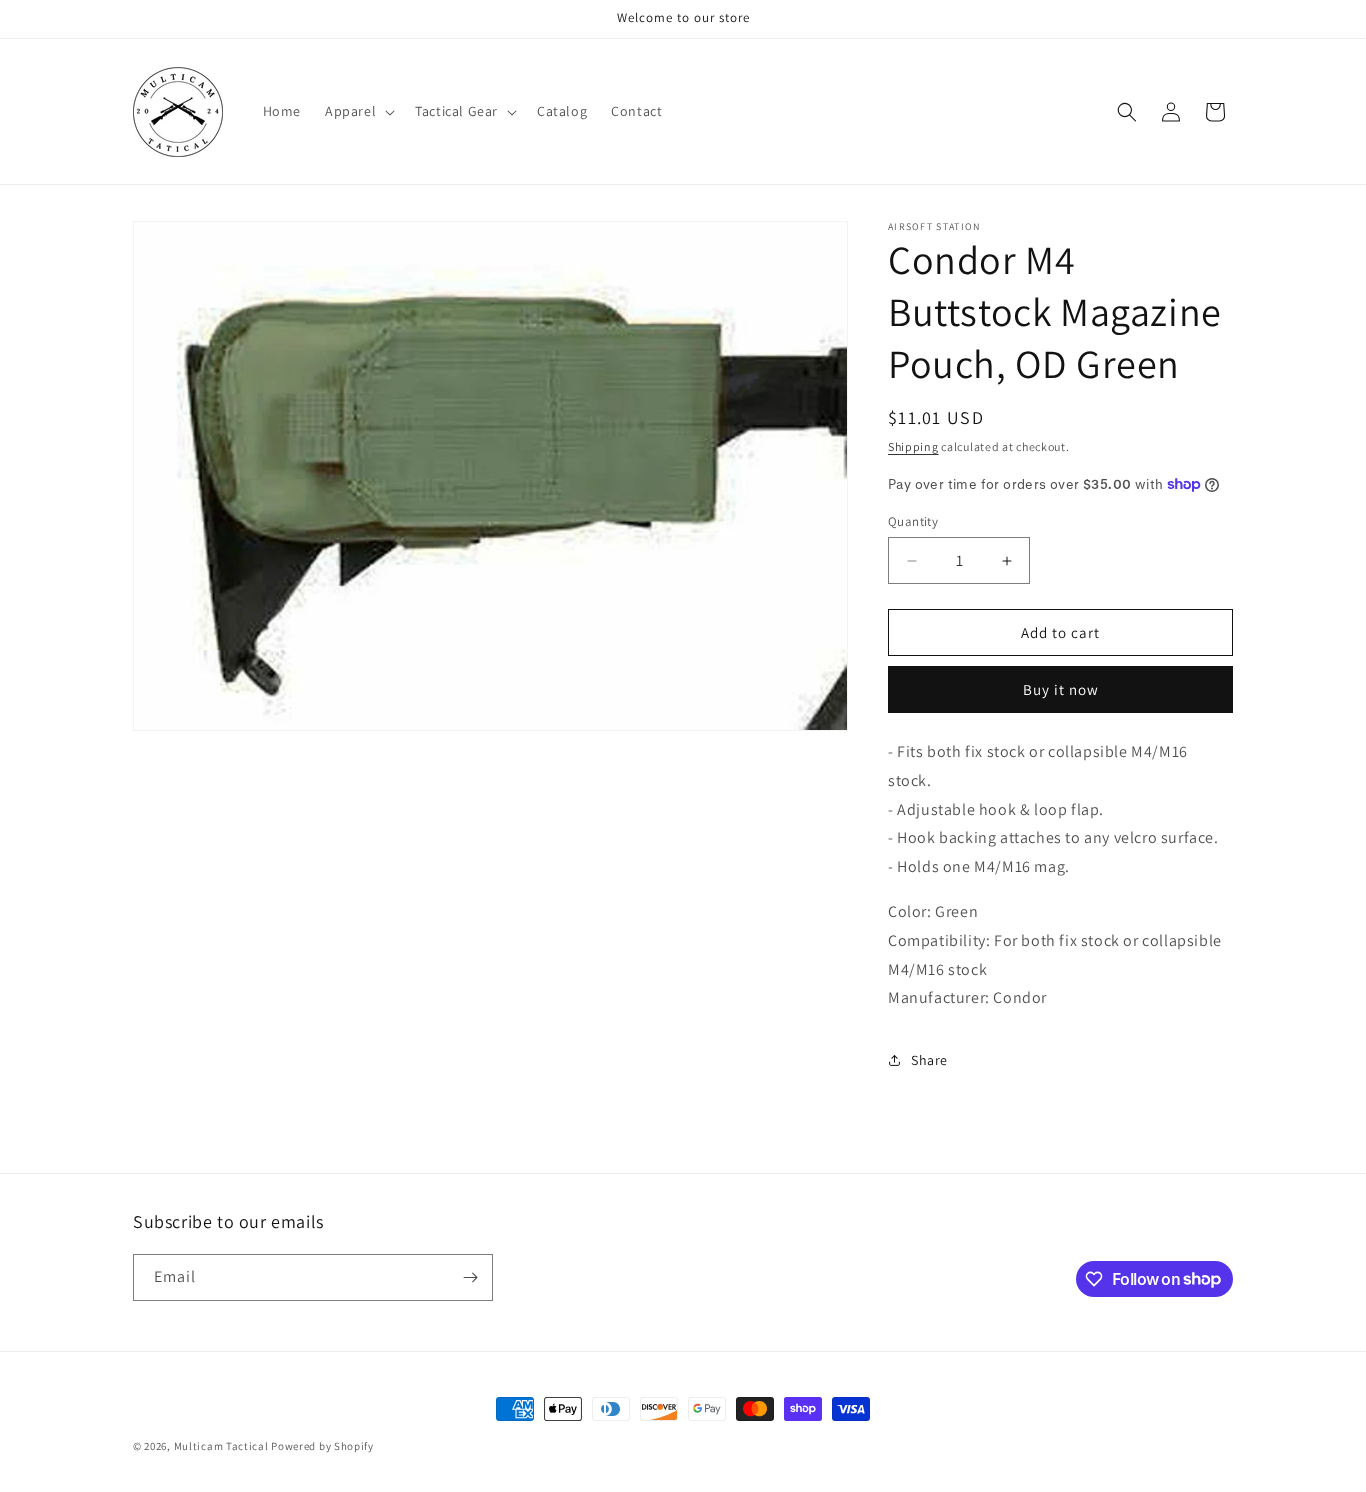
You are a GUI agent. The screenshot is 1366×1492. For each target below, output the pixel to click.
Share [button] (929, 1060)
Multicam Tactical (221, 1446)
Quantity (913, 521)
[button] (358, 111)
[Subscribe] (470, 1277)
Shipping (913, 446)
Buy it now (1061, 689)
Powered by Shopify (322, 1446)
